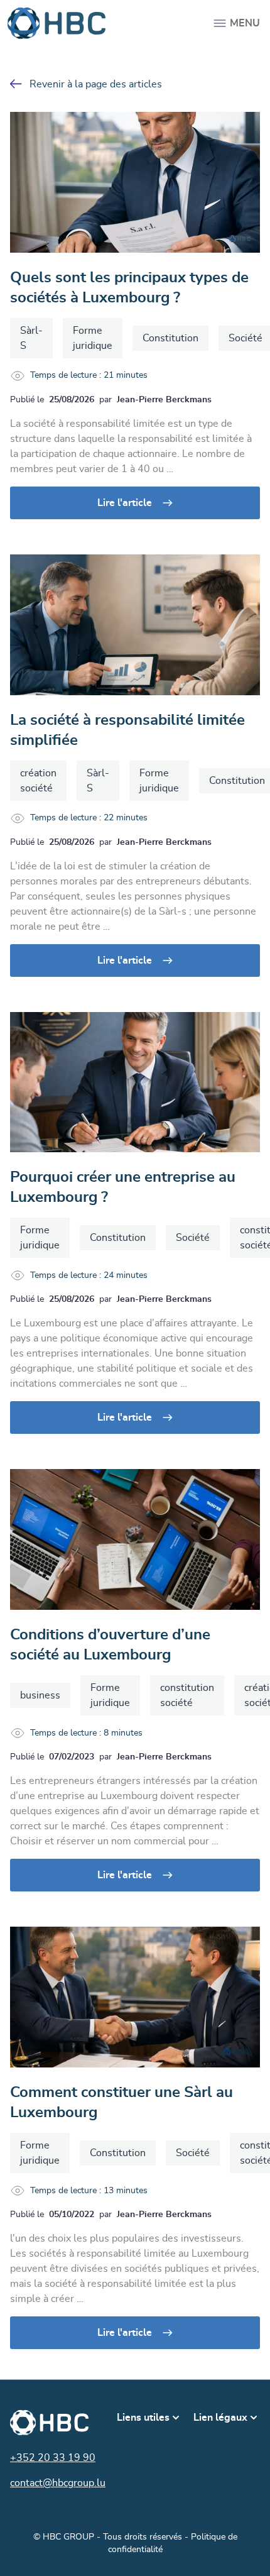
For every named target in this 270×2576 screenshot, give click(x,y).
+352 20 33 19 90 (53, 2458)
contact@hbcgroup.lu (58, 2483)
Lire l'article (125, 503)
